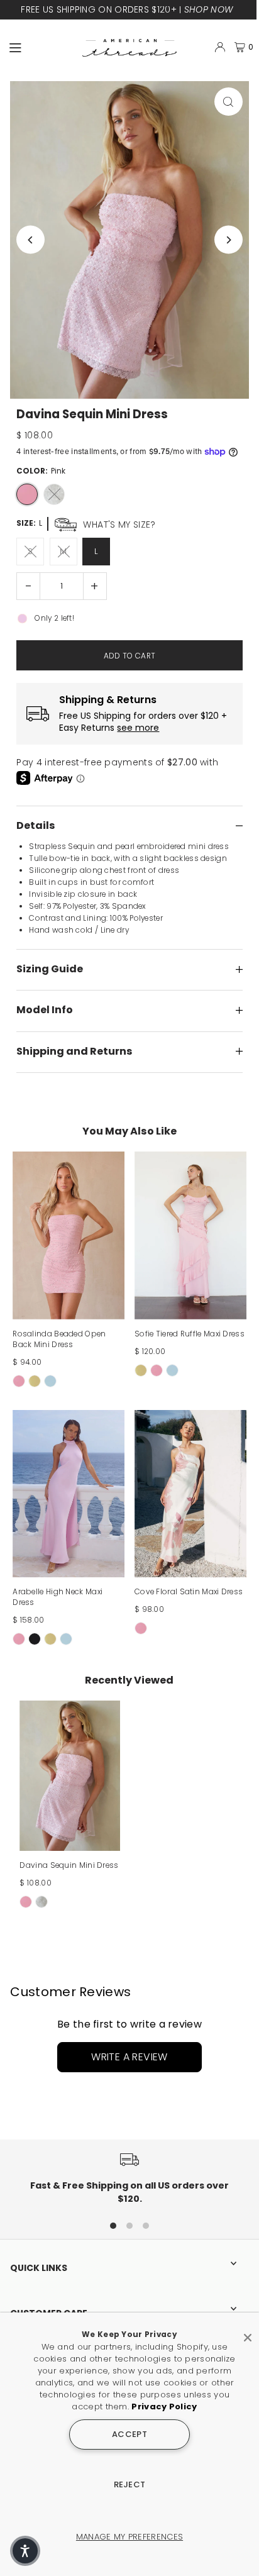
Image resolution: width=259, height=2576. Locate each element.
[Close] (248, 2333)
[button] (25, 2551)
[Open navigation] (40, 47)
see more (138, 728)
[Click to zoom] (229, 102)
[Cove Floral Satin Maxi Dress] (190, 1494)
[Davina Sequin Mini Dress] (70, 1776)
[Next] (229, 240)
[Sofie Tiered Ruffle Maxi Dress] (190, 1235)
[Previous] (30, 240)
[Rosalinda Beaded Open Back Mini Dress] (69, 1235)
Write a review (129, 2057)
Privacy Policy (164, 2407)
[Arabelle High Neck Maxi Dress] (69, 1494)
